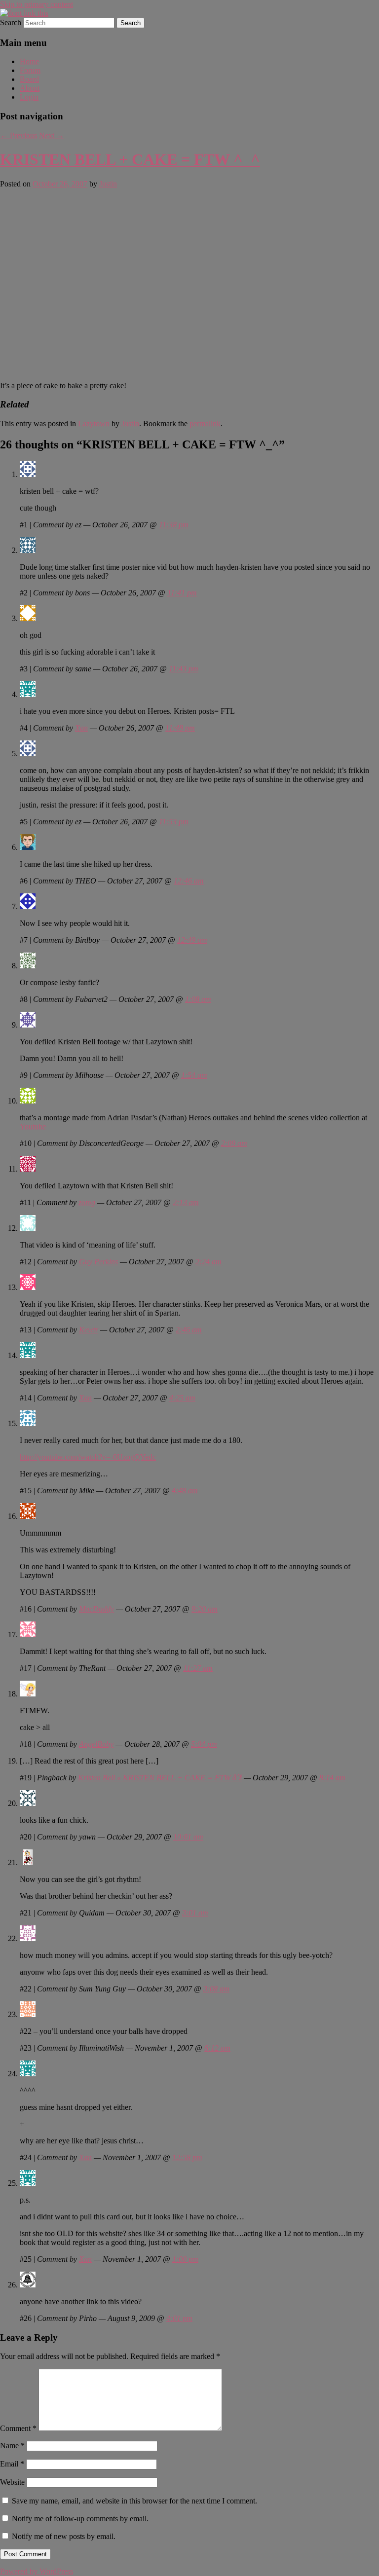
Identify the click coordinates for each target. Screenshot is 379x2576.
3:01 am (195, 1913)
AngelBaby (96, 1744)
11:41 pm (182, 593)
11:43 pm (184, 669)
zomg (87, 1202)
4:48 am (185, 1490)
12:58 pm (187, 2157)
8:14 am (332, 1778)
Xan (81, 728)
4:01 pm (179, 2318)
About (30, 88)
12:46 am (189, 881)
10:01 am (188, 1837)
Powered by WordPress (37, 2571)
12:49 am (192, 940)
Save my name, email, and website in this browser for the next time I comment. (134, 2501)
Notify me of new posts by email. (64, 2536)
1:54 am (194, 1075)
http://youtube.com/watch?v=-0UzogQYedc (88, 1457)
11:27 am (198, 1668)
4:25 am (182, 1398)
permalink (205, 423)
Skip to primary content (37, 4)
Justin (108, 184)
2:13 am (186, 1202)
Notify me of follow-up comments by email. (80, 2519)
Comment (18, 2428)
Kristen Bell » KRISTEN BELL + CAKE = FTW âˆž (160, 1778)
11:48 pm (180, 728)
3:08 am (216, 1989)
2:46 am (189, 1330)
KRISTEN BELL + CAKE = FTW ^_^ (130, 159)
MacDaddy (96, 1609)
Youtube (33, 1126)
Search (11, 22)
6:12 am (217, 2048)
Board (29, 79)
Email (12, 2464)
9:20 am (205, 1609)
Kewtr (89, 1330)
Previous (19, 135)
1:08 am (198, 999)
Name (12, 2446)
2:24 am (208, 1262)
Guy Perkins (98, 1262)
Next (52, 135)
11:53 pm (174, 822)
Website (12, 2482)
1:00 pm (185, 2259)
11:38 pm (174, 525)
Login (29, 97)
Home (29, 61)
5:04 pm (204, 1744)
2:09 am (234, 1143)
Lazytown (94, 423)
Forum (30, 70)
